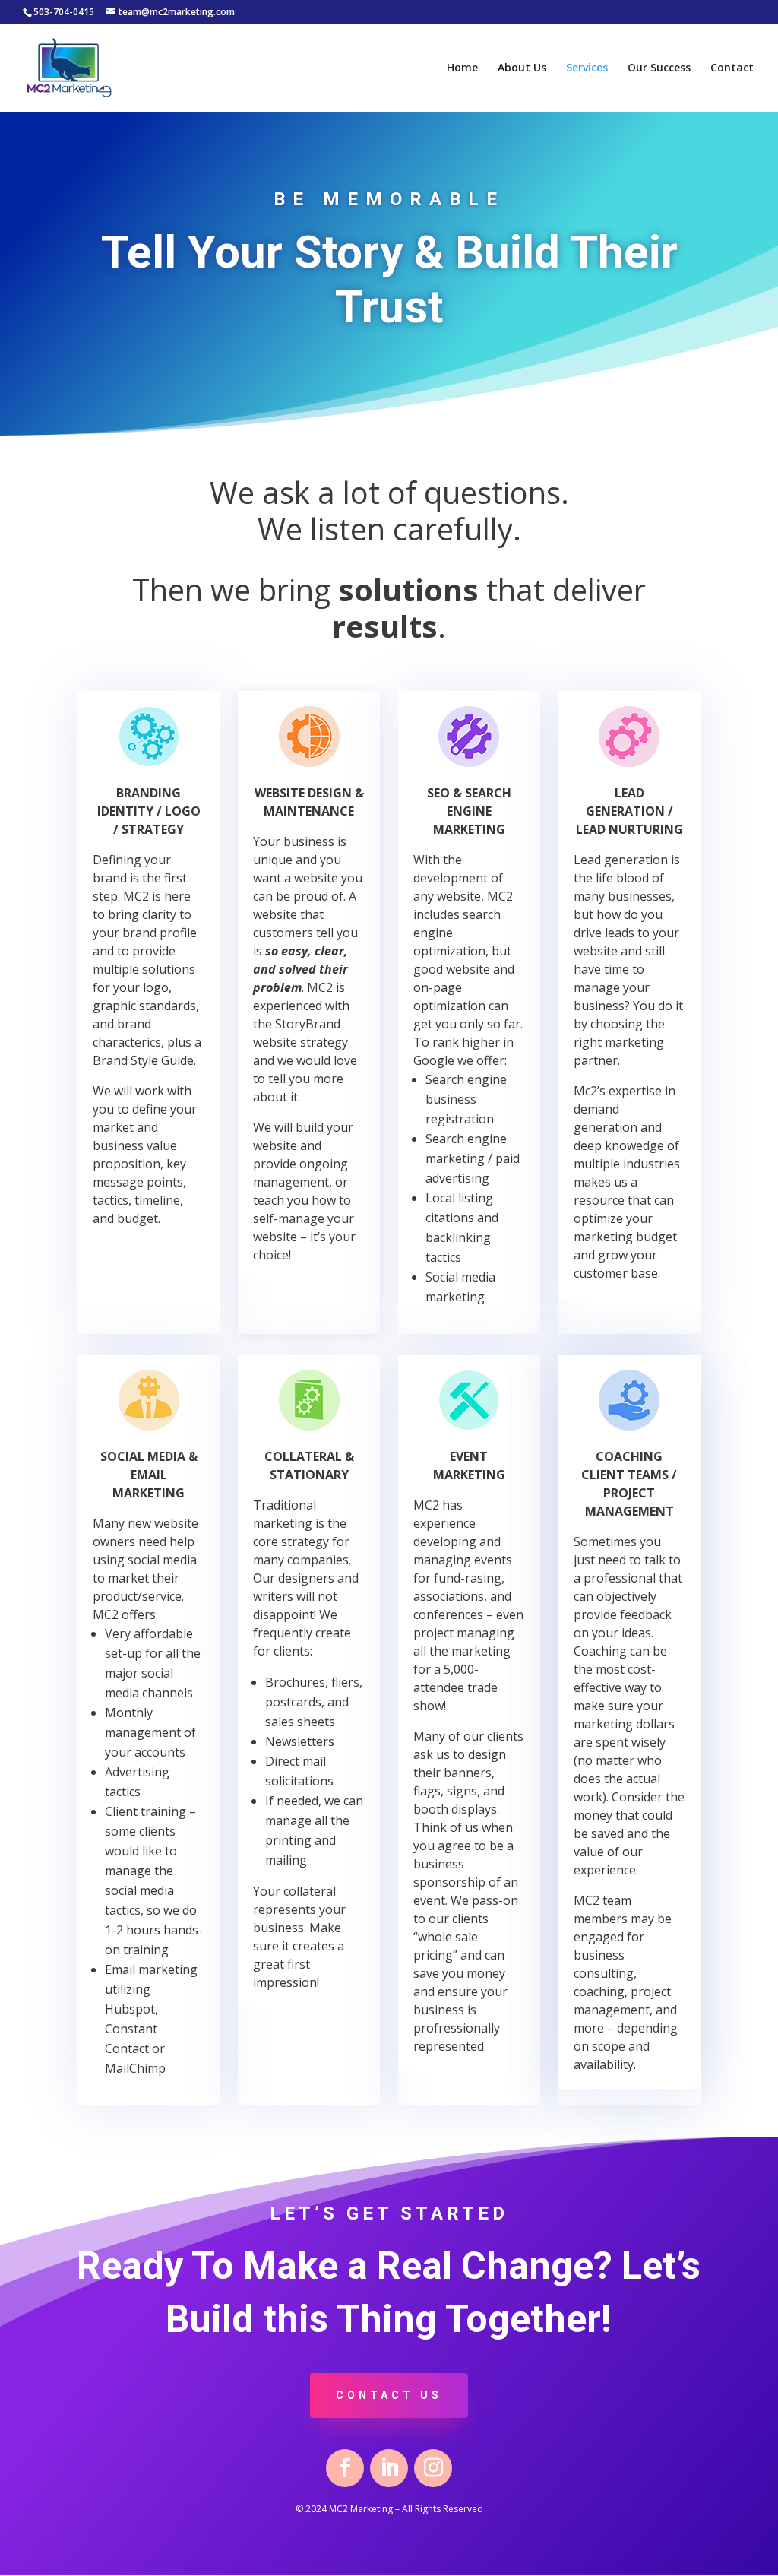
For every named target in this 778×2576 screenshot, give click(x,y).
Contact (732, 68)
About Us (522, 68)
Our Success (659, 68)
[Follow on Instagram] (433, 2468)
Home (462, 68)
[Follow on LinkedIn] (389, 2468)
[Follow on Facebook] (345, 2468)
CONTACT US (389, 2395)
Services (587, 68)
